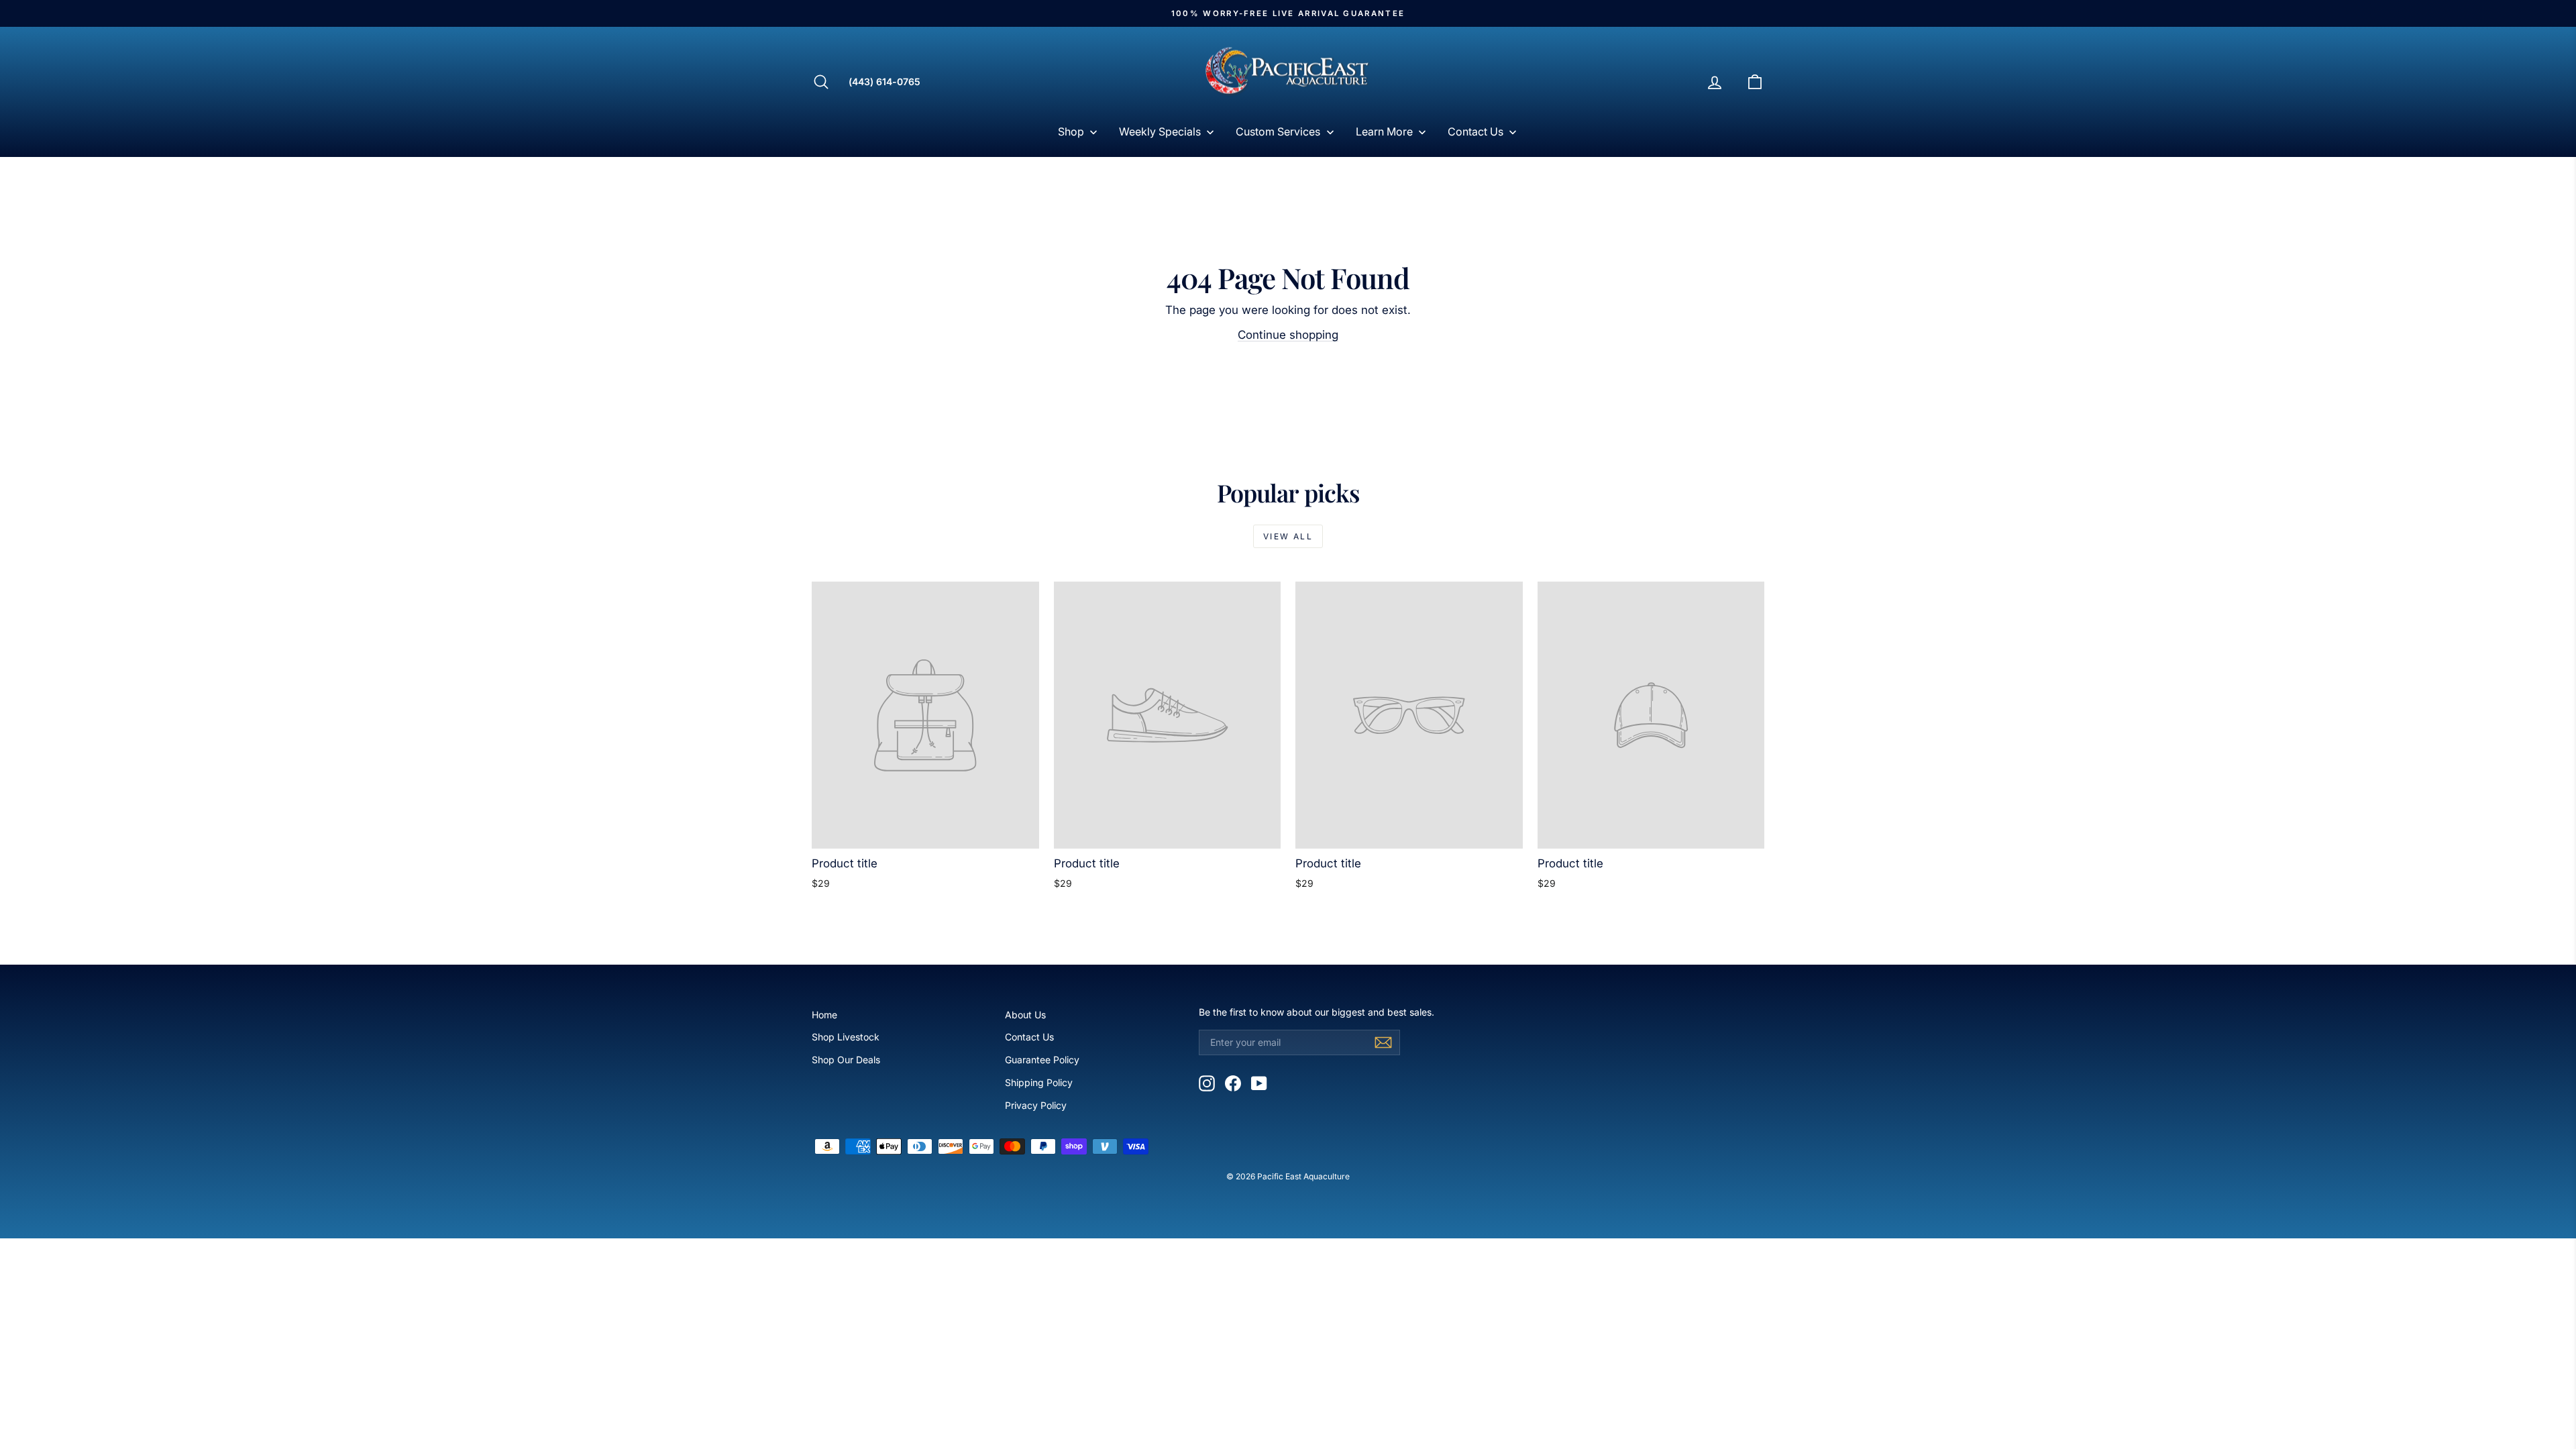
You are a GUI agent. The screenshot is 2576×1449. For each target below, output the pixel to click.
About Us (1025, 1015)
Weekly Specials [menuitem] (1160, 131)
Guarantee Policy (1042, 1060)
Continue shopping (1288, 335)
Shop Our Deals (846, 1060)
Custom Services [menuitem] (1278, 131)
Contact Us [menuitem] (1475, 131)
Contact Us (1029, 1037)
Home (824, 1015)
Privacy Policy (1036, 1105)
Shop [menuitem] (1071, 131)
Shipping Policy (1039, 1082)
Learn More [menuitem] (1384, 131)
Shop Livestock (846, 1037)
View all (1288, 536)
